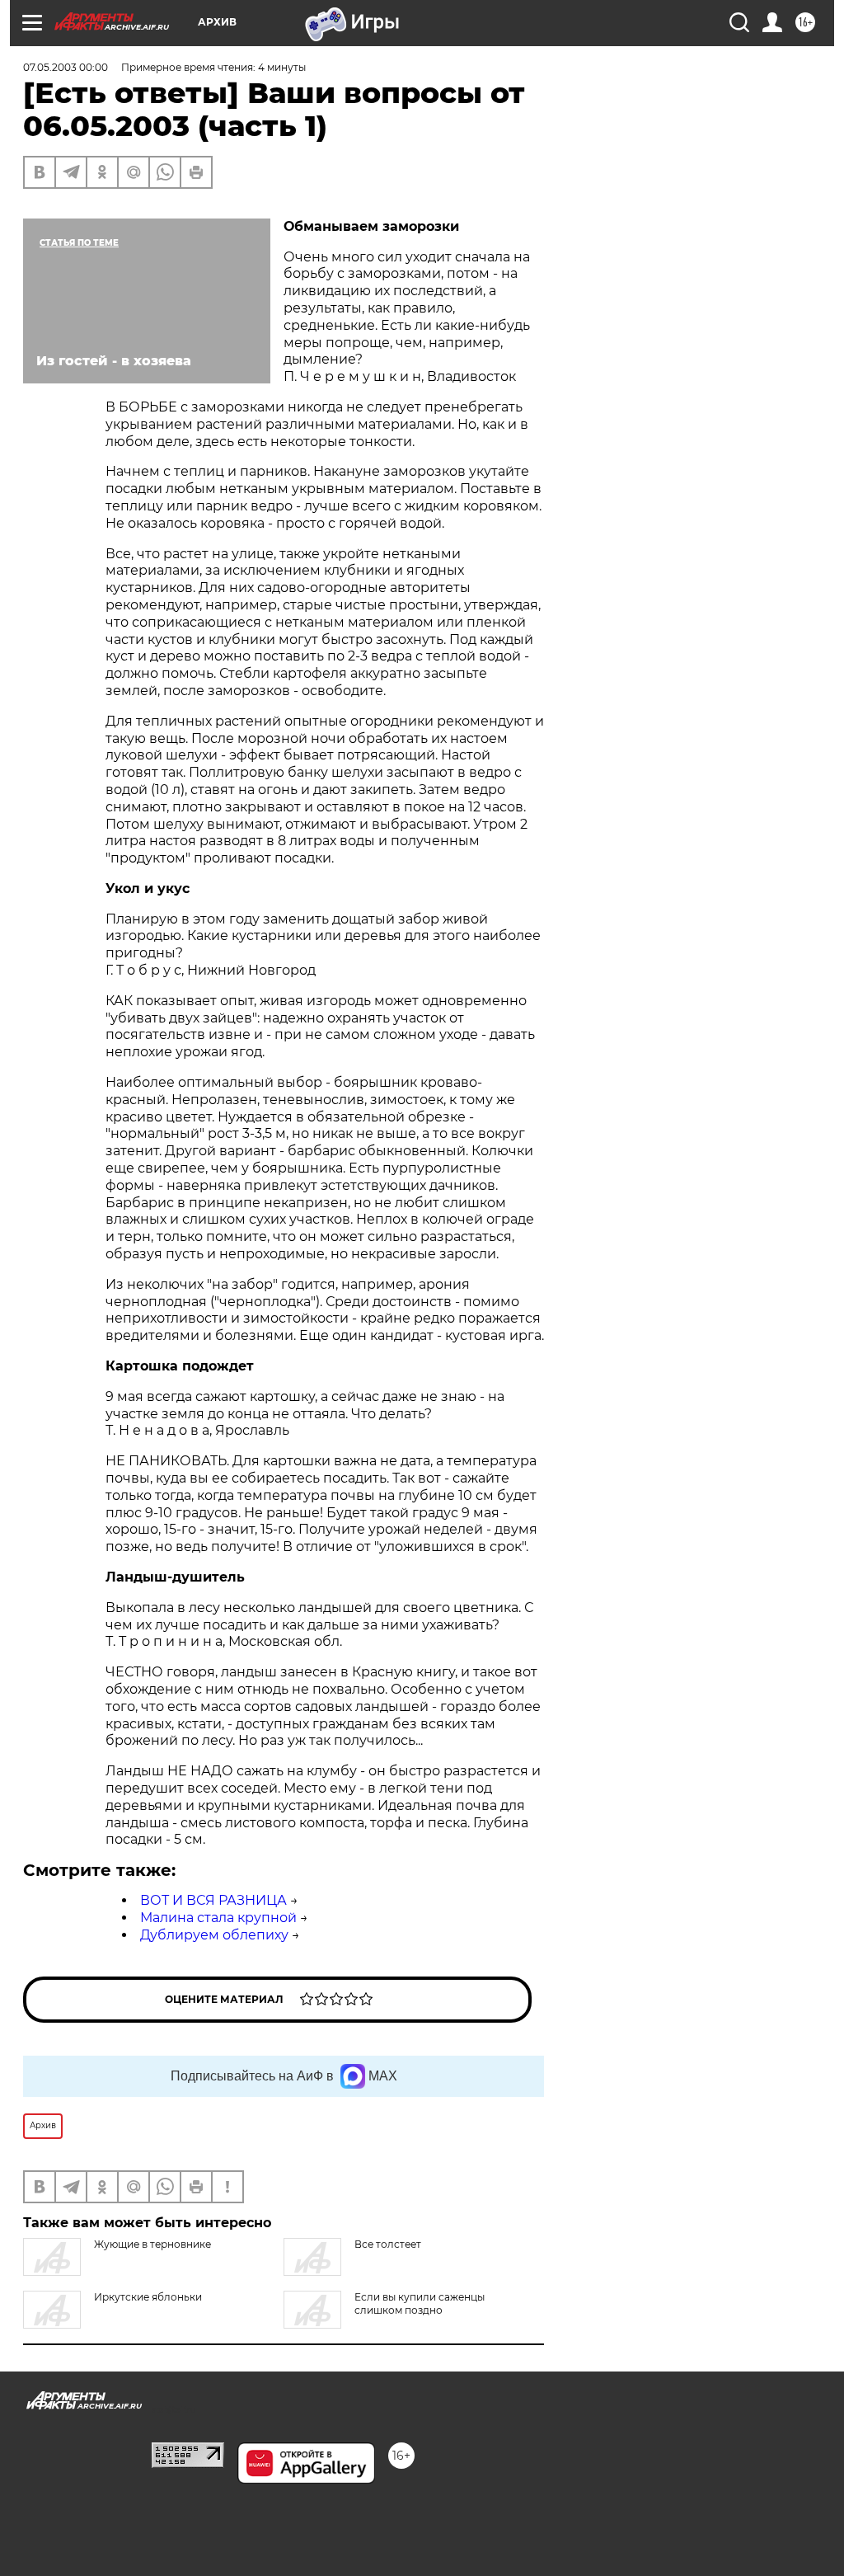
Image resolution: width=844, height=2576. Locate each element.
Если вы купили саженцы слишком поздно (420, 2303)
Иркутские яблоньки (148, 2297)
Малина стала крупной (218, 1918)
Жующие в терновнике (152, 2244)
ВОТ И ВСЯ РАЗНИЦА (213, 1900)
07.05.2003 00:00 (66, 67)
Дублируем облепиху (214, 1935)
